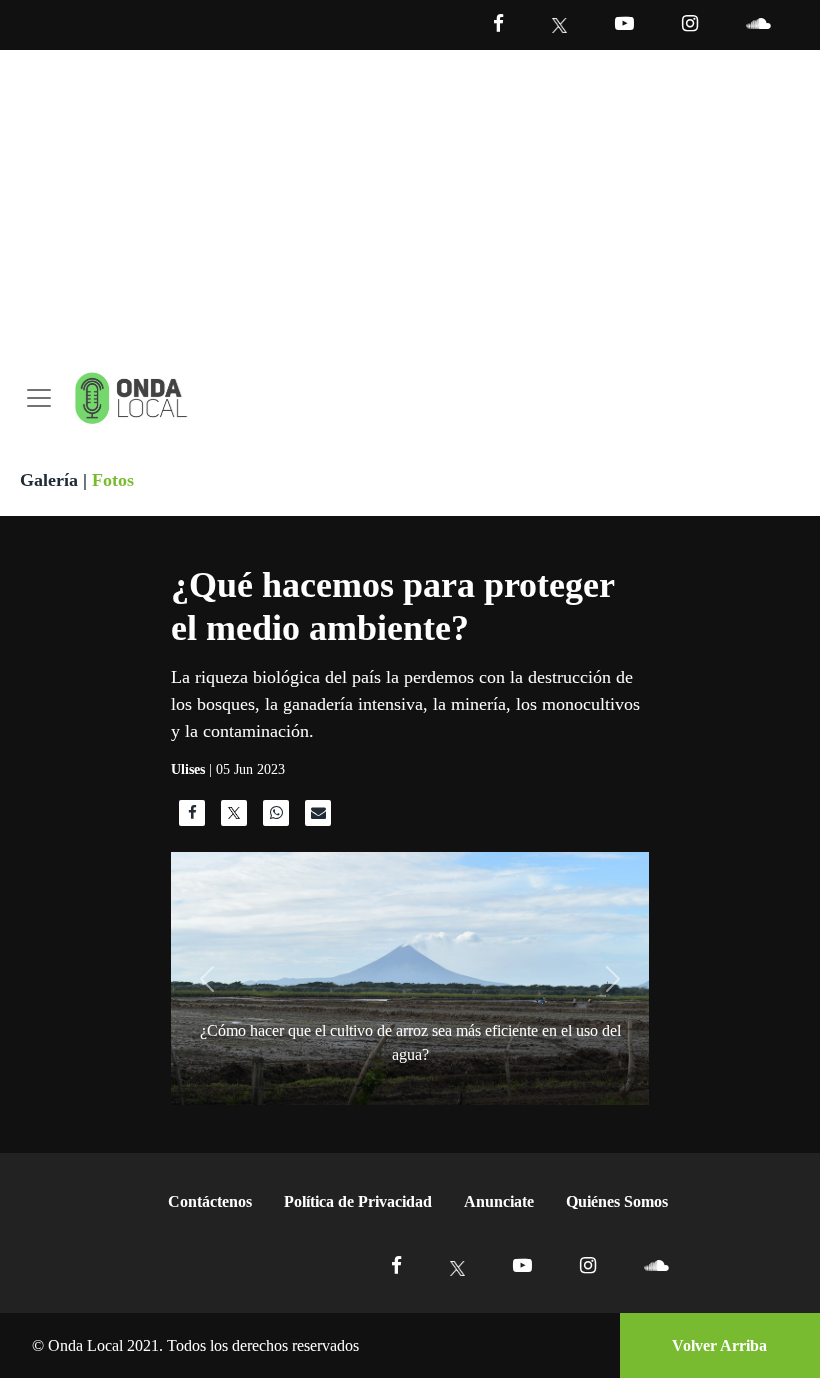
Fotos (113, 480)
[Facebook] (498, 23)
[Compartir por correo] (318, 818)
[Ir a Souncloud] (758, 23)
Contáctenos (210, 1201)
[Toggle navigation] (39, 398)
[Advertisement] (410, 200)
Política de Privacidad (358, 1201)
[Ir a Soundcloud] (656, 1265)
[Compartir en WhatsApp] (276, 818)
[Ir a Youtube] (624, 23)
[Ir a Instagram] (690, 23)
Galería (49, 480)
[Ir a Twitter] (559, 25)
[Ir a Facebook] (396, 1265)
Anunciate (499, 1201)
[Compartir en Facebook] (192, 818)
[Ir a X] (457, 1265)
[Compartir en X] (234, 818)
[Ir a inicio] (131, 398)
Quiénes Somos (617, 1201)
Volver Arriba (719, 1345)
